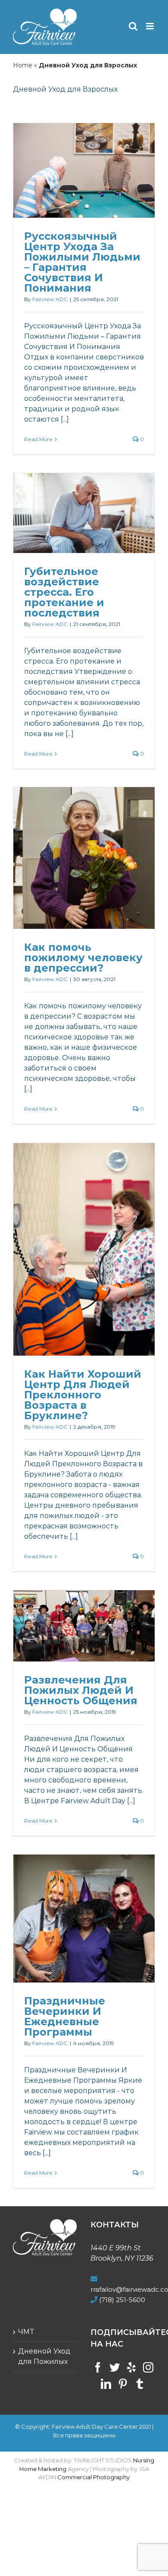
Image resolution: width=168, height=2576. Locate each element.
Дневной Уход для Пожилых (44, 2356)
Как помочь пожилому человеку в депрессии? (83, 958)
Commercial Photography (93, 2477)
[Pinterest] (123, 2384)
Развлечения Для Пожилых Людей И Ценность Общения (81, 1690)
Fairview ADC (50, 299)
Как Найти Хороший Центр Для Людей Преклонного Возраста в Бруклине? (83, 1395)
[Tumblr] (140, 2384)
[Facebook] (98, 2367)
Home (23, 65)
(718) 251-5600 (122, 2300)
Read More (38, 439)
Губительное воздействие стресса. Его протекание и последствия (64, 592)
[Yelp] (131, 2367)
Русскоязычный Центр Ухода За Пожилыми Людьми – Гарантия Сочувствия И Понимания (82, 262)
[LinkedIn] (106, 2384)
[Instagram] (148, 2367)
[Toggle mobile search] (133, 26)
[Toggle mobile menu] (151, 26)
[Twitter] (115, 2367)
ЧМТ (26, 2332)
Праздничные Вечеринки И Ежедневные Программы (65, 2016)
